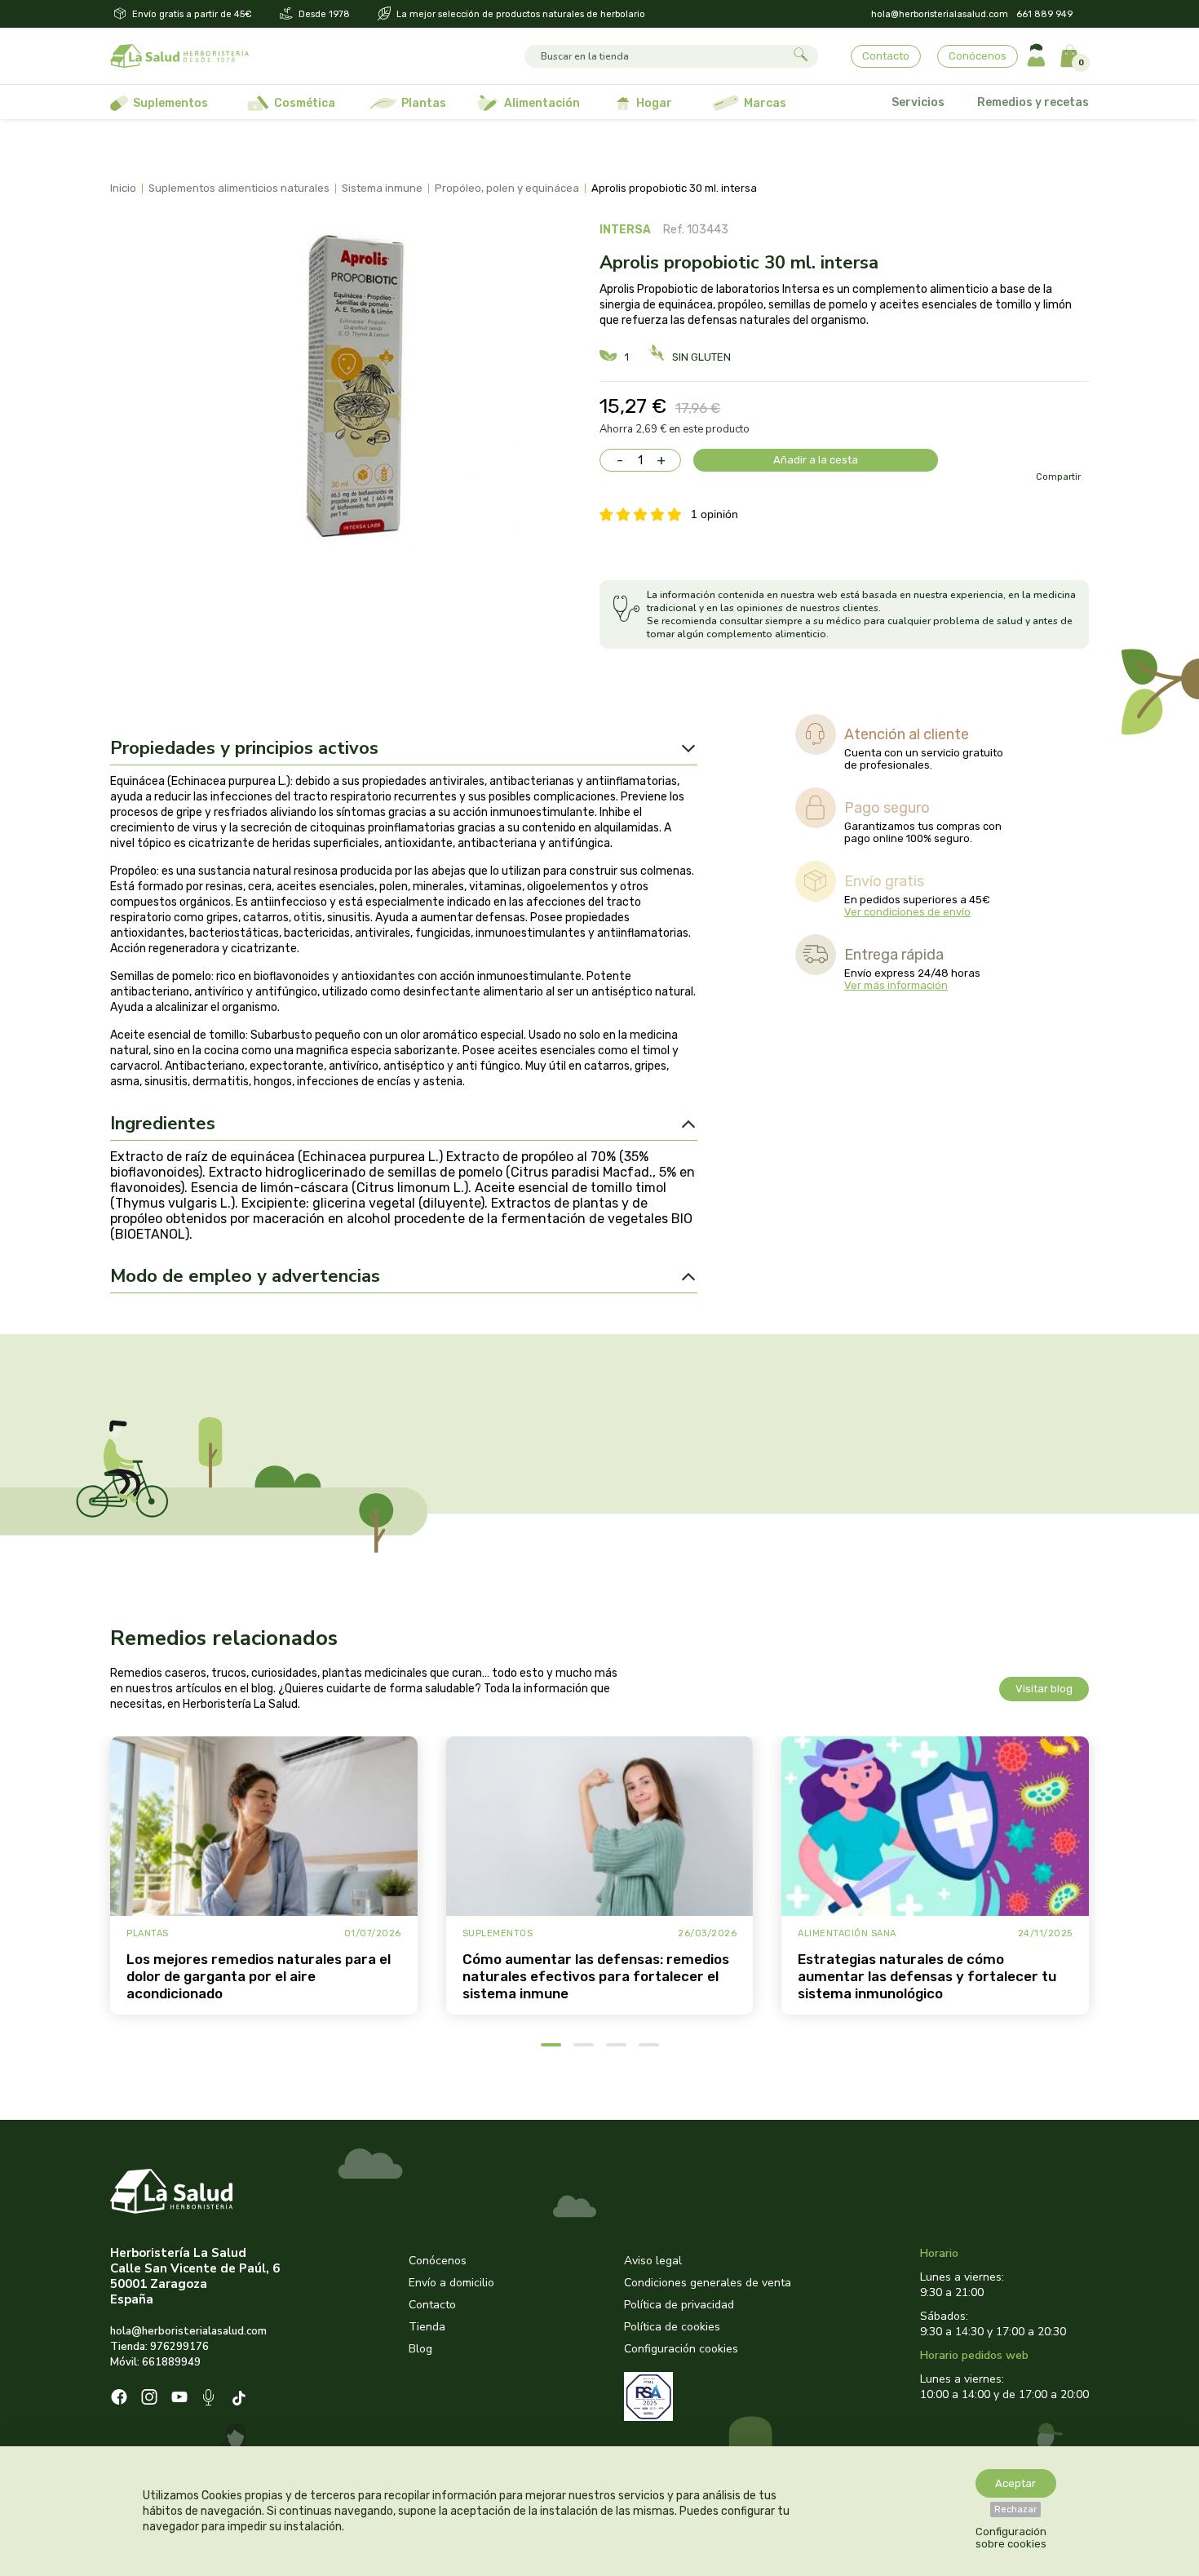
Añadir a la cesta (816, 460)
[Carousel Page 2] (584, 2045)
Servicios (918, 102)
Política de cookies (672, 2327)
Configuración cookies (681, 2349)
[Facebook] (119, 2399)
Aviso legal (653, 2261)
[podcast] (210, 2399)
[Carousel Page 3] (616, 2045)
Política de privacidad (679, 2305)
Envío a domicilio (451, 2283)
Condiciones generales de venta (708, 2283)
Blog (420, 2349)
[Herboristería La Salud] (179, 56)
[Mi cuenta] (1036, 56)
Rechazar (1015, 2509)
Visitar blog (1044, 1689)
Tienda (427, 2327)
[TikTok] (241, 2399)
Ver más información (896, 985)
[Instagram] (149, 2399)
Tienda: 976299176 (159, 2347)
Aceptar (1015, 2483)
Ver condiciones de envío (907, 912)
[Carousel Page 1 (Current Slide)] (551, 2045)
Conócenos (978, 56)
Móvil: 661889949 (155, 2362)
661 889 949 (1044, 14)
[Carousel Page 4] (649, 2045)
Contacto (886, 56)
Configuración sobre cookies (1011, 2538)
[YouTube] (179, 2399)
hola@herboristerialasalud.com (940, 14)
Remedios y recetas (1033, 102)
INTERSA (625, 230)
